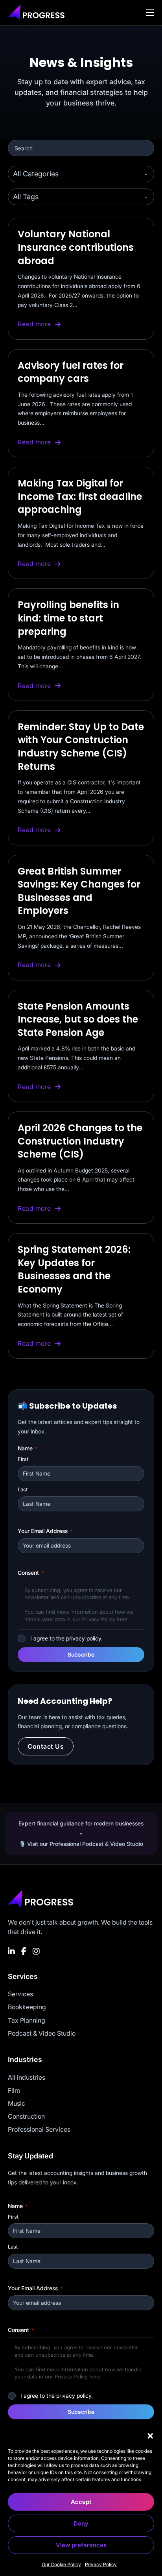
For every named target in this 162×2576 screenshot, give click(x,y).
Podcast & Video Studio (42, 2033)
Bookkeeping (27, 2007)
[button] (150, 2436)
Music (17, 2103)
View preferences (81, 2545)
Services (20, 1994)
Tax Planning (27, 2020)
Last (23, 1489)
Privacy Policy (101, 2564)
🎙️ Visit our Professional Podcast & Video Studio (81, 1844)
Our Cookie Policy (61, 2564)
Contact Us (46, 1746)
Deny (81, 2523)
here (122, 1619)
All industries (27, 2077)
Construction (26, 2116)
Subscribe (81, 1654)
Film (14, 2090)
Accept (81, 2502)
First (23, 1459)
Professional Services (39, 2129)
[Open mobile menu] (150, 13)
